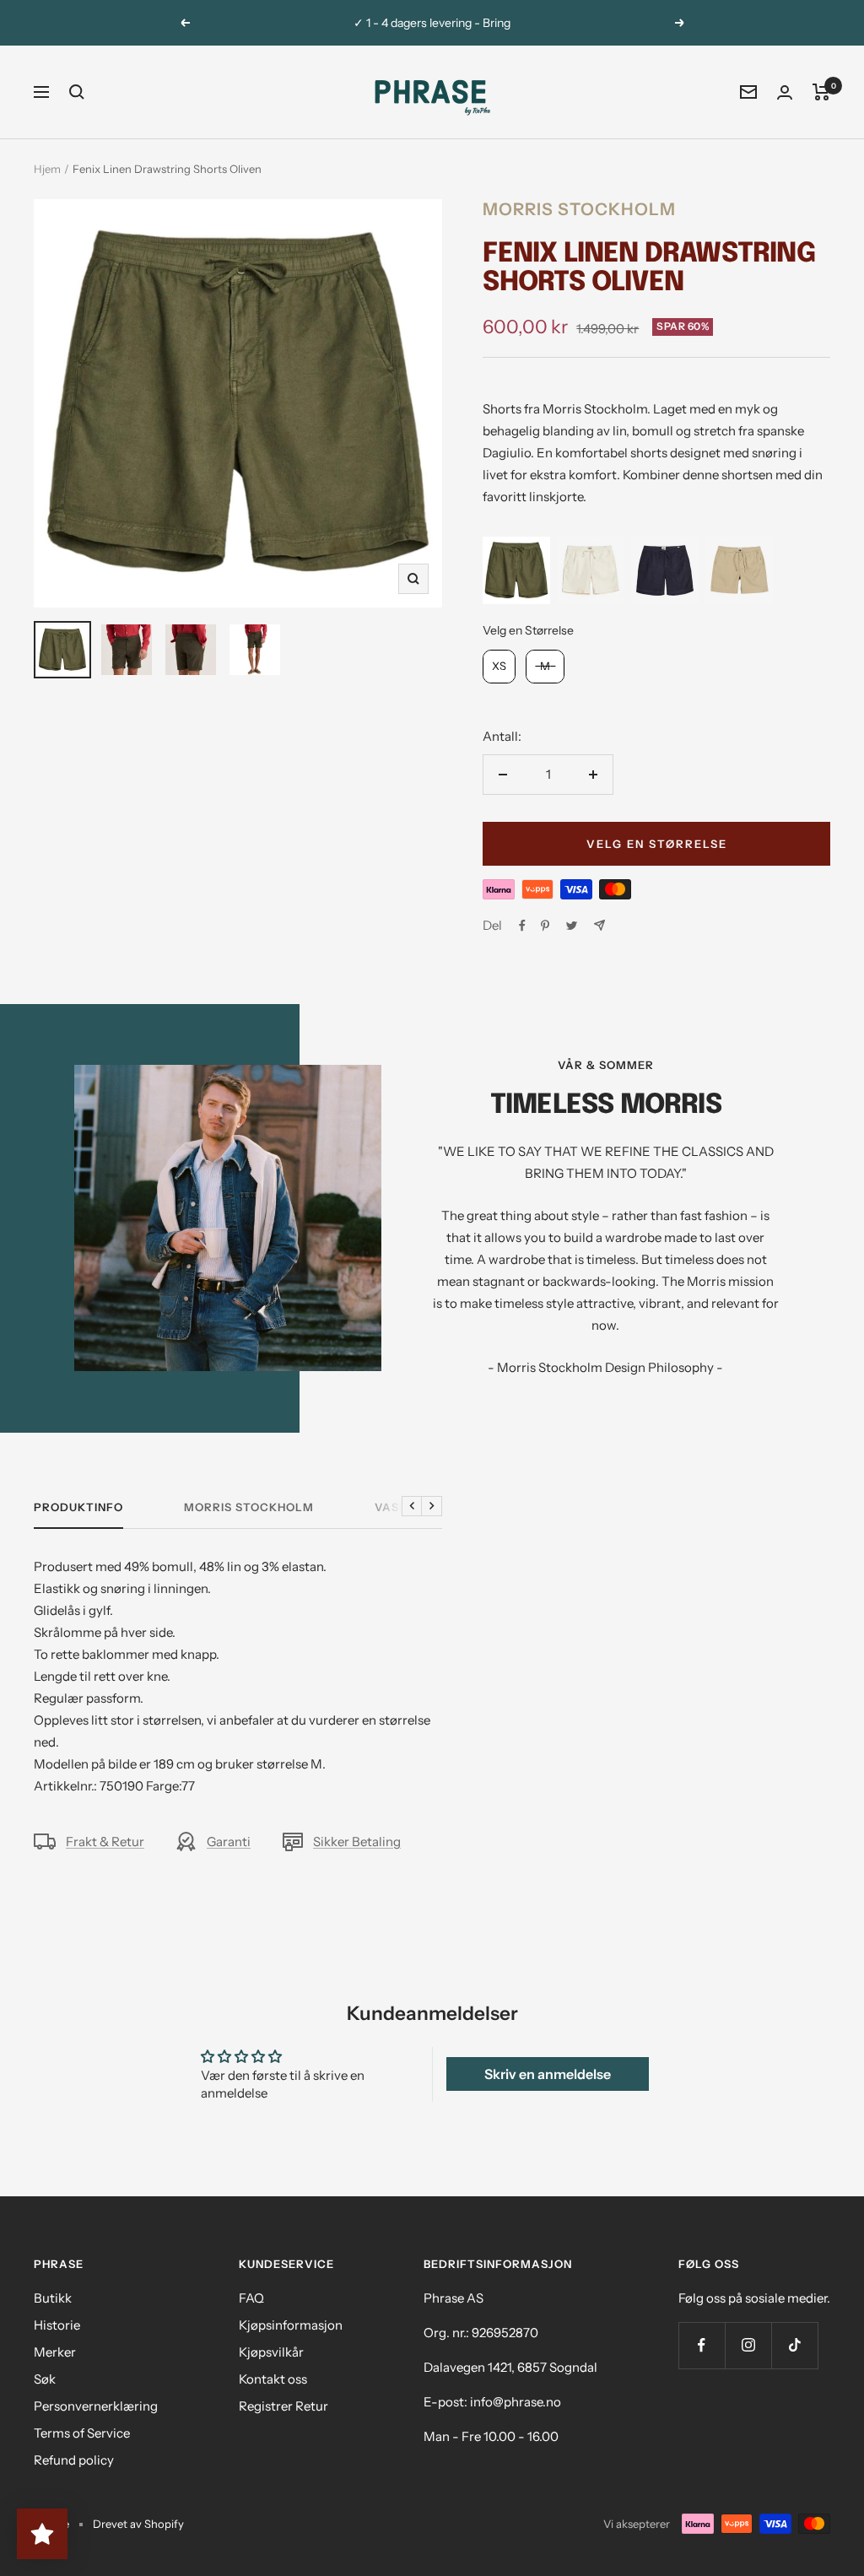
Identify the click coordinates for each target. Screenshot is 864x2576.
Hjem (47, 169)
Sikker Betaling (357, 1842)
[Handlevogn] (821, 92)
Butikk (53, 2298)
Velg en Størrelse (528, 630)
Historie (57, 2325)
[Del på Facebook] (522, 926)
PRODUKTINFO (78, 1507)
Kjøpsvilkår (271, 2352)
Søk (45, 2379)
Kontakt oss (273, 2379)
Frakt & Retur (105, 1842)
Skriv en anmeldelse (548, 2074)
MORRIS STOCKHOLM (249, 1507)
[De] (599, 925)
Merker (55, 2352)
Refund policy (74, 2460)
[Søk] (77, 92)
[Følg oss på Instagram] (748, 2345)
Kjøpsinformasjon (291, 2325)
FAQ (251, 2298)
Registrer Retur (283, 2406)
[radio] (516, 570)
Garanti (229, 1842)
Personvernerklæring (96, 2406)
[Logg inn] (785, 92)
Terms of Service (82, 2433)
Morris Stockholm (579, 209)
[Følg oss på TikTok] (794, 2345)
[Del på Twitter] (572, 926)
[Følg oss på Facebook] (702, 2345)
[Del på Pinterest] (545, 926)
